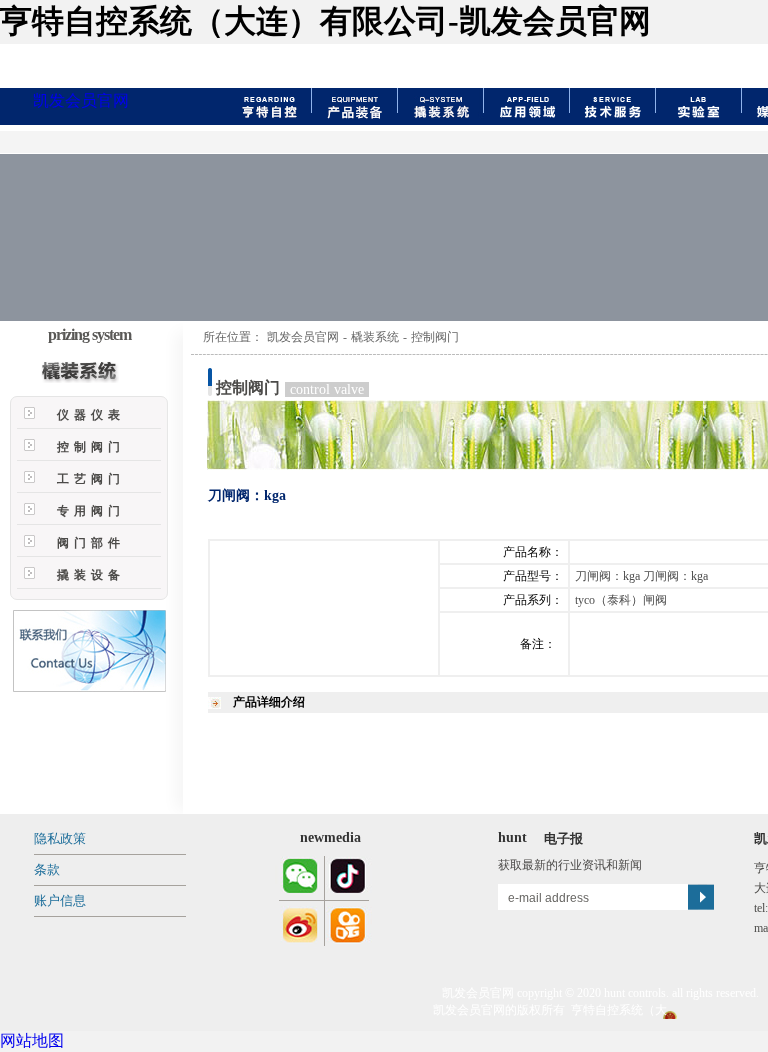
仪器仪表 (91, 415)
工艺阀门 (91, 479)
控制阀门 (91, 447)
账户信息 (60, 900)
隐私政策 (60, 838)
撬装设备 (91, 575)
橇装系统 (375, 337)
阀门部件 (91, 543)
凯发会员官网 (81, 100)
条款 (47, 869)
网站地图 (32, 1040)
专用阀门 (91, 511)
